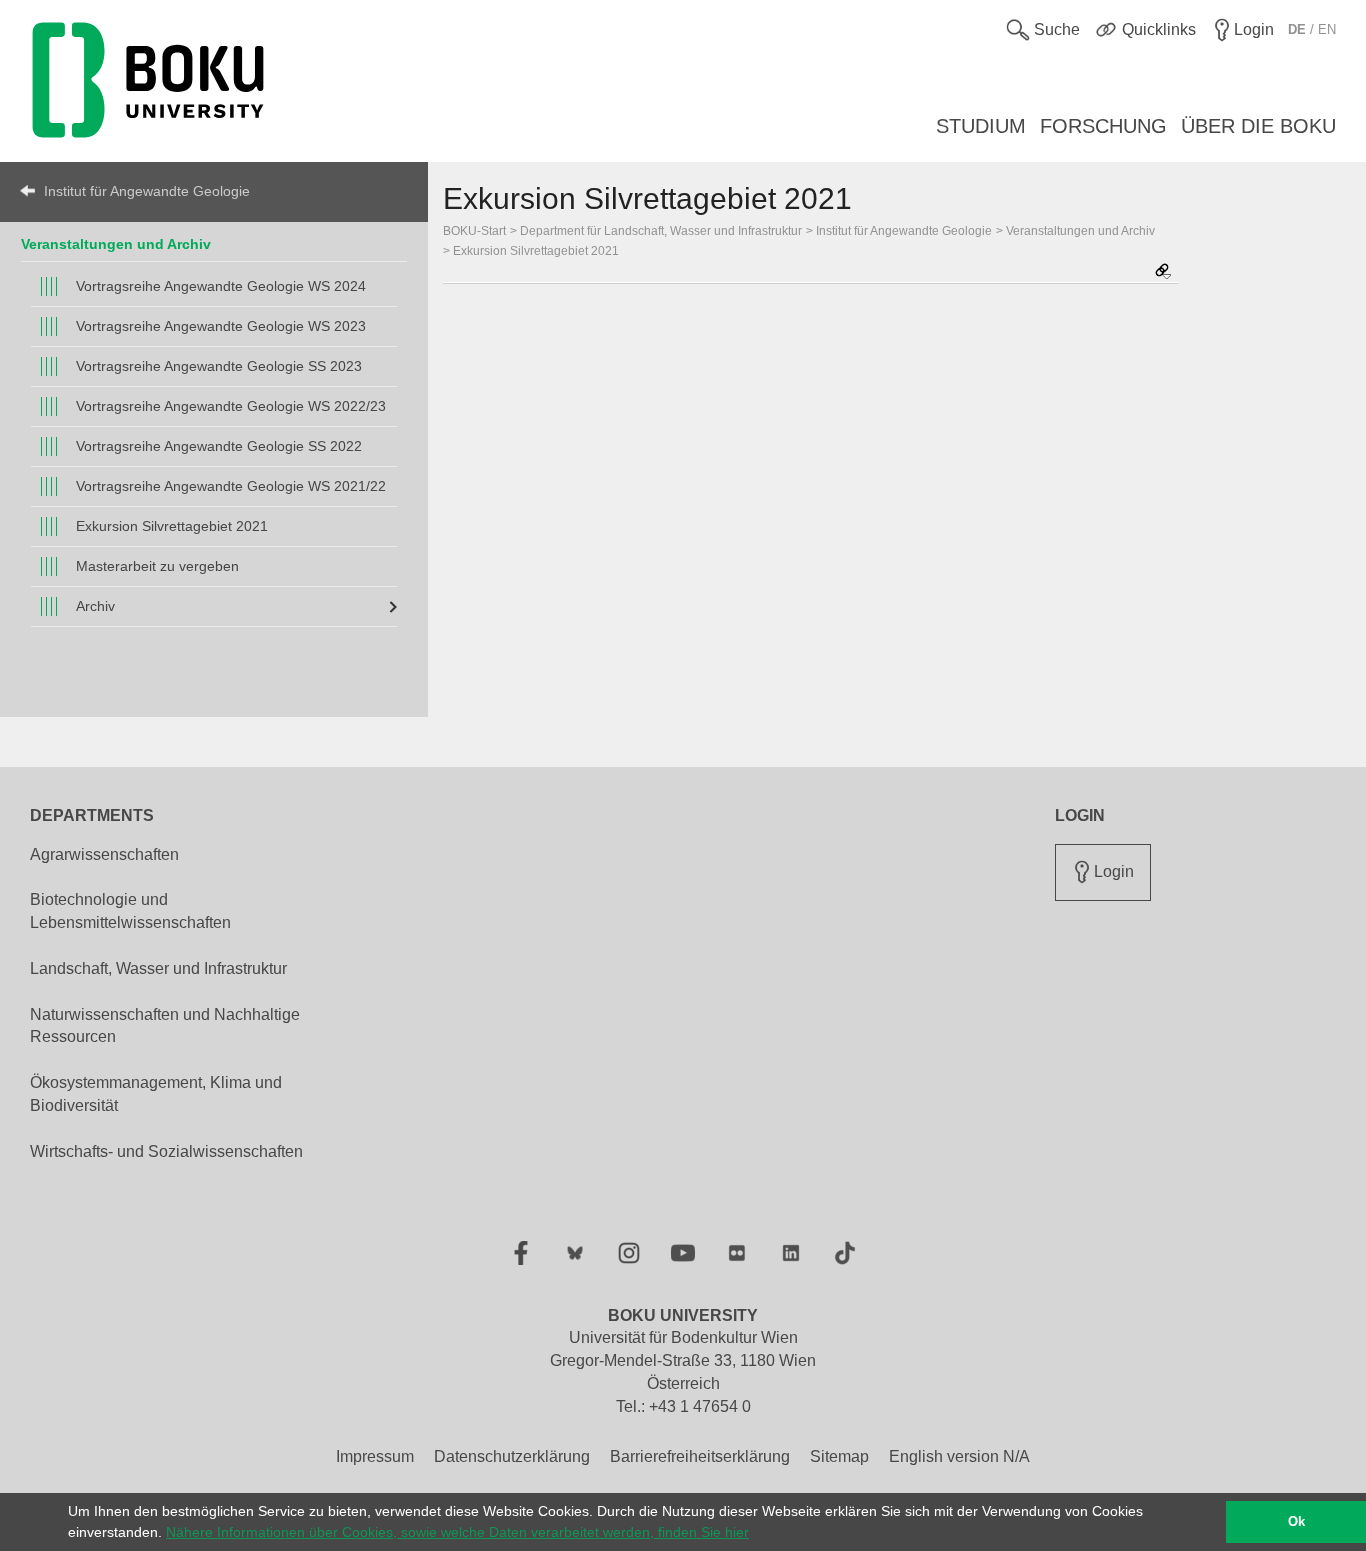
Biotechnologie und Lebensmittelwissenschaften (130, 911)
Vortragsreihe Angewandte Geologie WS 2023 (221, 326)
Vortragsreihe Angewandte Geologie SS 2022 (219, 446)
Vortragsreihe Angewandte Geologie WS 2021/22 (231, 486)
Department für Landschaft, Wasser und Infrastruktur (661, 231)
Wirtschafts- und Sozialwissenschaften (166, 1151)
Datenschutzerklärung (512, 1456)
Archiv (95, 606)
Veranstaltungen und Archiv (116, 244)
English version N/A (959, 1456)
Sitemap (839, 1456)
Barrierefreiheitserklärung (700, 1456)
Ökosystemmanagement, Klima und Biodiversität (156, 1094)
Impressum (375, 1456)
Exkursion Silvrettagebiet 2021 (172, 526)
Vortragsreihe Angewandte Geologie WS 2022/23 (231, 406)
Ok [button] (1296, 1522)
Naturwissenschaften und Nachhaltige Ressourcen (165, 1026)
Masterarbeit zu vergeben (157, 566)
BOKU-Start (474, 231)
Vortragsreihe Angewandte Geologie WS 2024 (221, 286)
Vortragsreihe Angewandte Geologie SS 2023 (219, 366)
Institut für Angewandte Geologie (147, 191)
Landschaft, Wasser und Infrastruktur (158, 968)
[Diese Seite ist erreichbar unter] (1163, 272)
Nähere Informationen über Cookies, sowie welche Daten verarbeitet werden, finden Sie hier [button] (457, 1532)
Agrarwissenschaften (104, 854)
